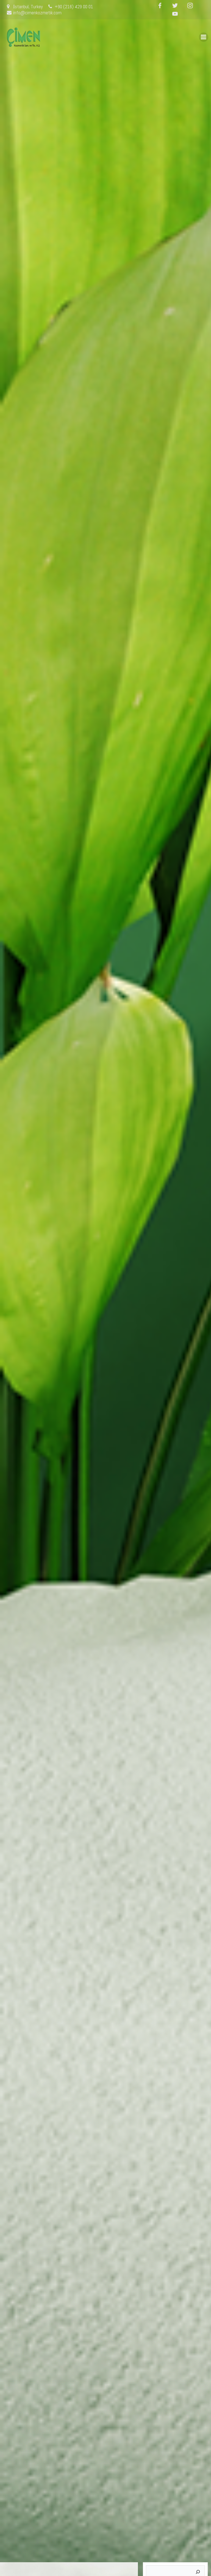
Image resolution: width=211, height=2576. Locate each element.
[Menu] (204, 37)
